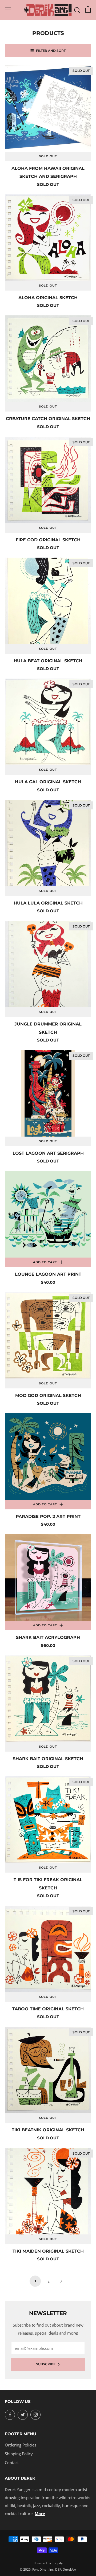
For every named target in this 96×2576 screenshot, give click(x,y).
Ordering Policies (21, 2445)
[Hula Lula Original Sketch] (48, 843)
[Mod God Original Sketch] (48, 1336)
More (40, 2514)
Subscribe (46, 2364)
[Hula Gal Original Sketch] (48, 722)
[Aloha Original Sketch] (48, 238)
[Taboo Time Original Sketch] (48, 1949)
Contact (12, 2463)
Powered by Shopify (48, 2563)
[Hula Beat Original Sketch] (48, 601)
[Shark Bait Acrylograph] (48, 1577)
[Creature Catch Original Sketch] (48, 359)
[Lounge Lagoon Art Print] (48, 1214)
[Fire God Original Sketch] (48, 480)
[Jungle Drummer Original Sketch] (48, 964)
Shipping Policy (19, 2454)
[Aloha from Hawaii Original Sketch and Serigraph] (48, 108)
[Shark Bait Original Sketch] (48, 1699)
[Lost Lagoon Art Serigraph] (48, 1093)
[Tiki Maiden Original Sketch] (48, 2191)
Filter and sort (51, 51)
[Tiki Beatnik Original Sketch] (48, 2070)
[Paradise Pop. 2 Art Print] (48, 1457)
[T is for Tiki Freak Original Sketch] (48, 1820)
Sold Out (48, 156)
